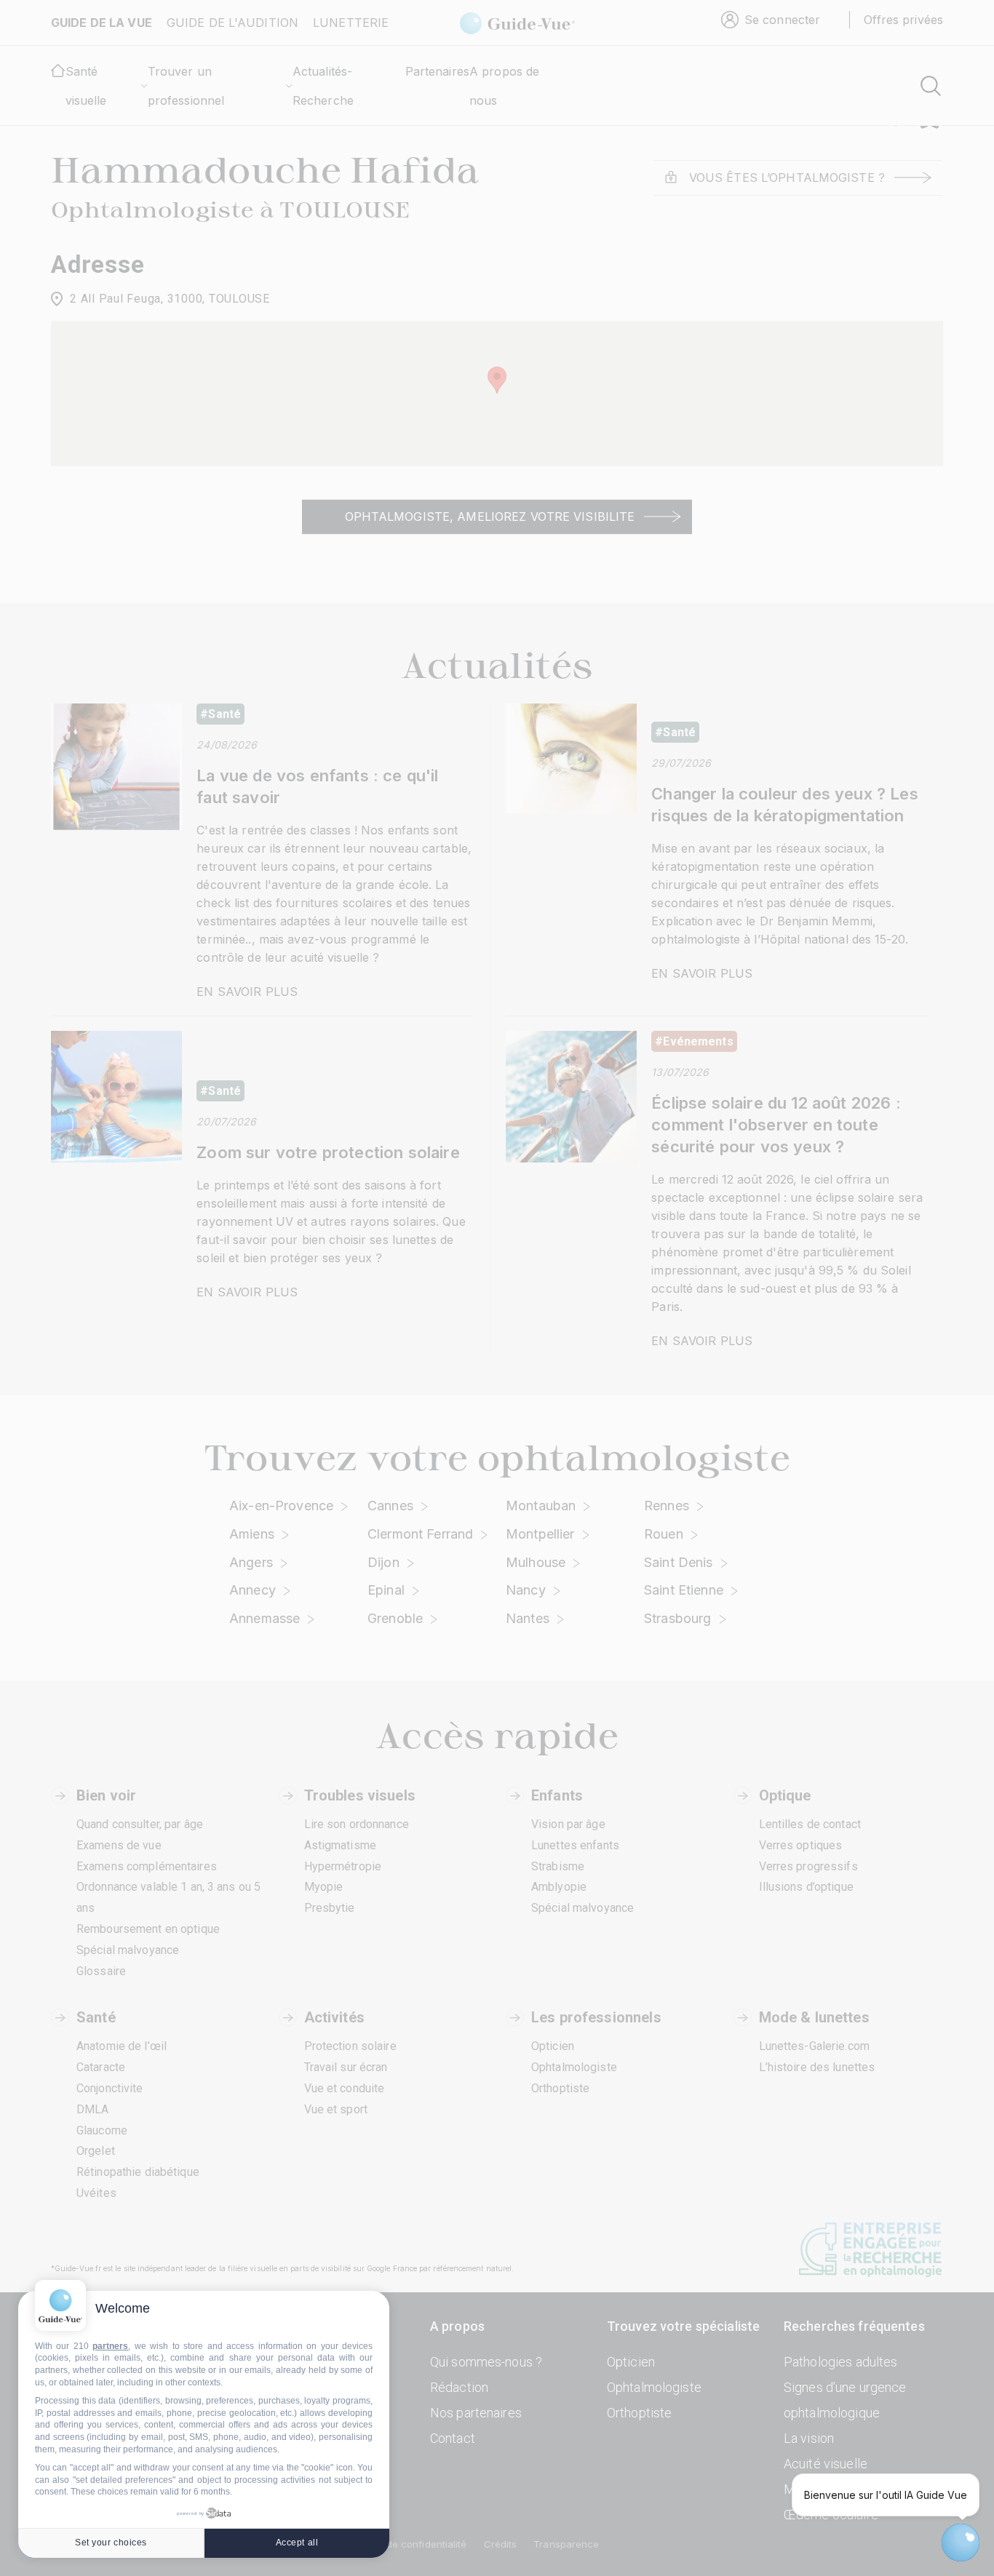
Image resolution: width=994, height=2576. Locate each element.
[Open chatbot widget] (961, 2543)
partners (110, 2346)
